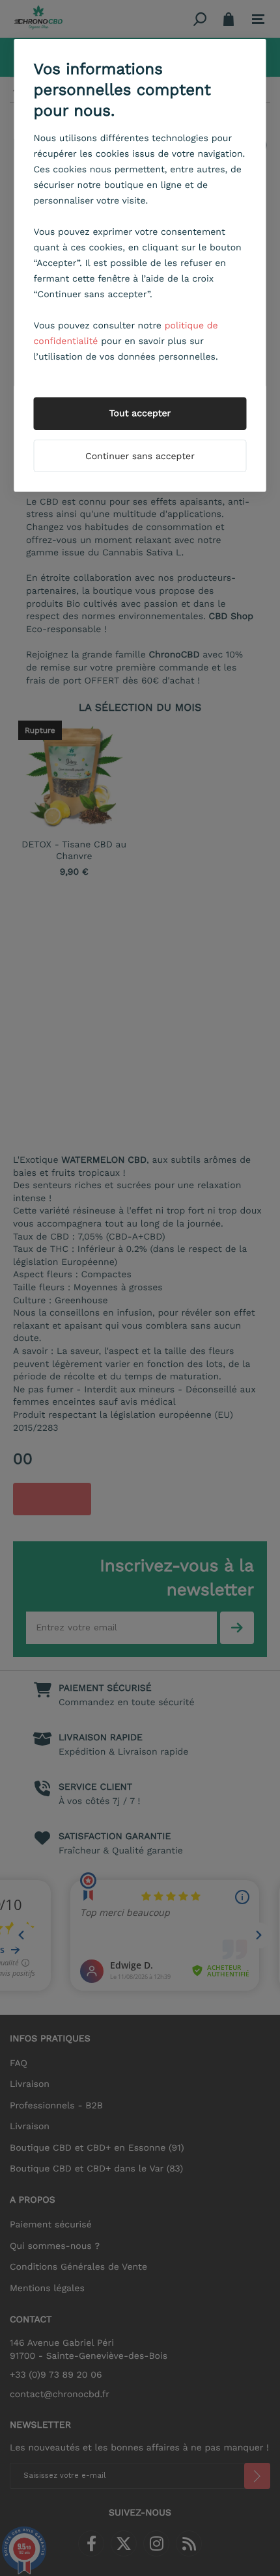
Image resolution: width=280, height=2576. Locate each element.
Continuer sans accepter (140, 457)
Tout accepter (140, 414)
